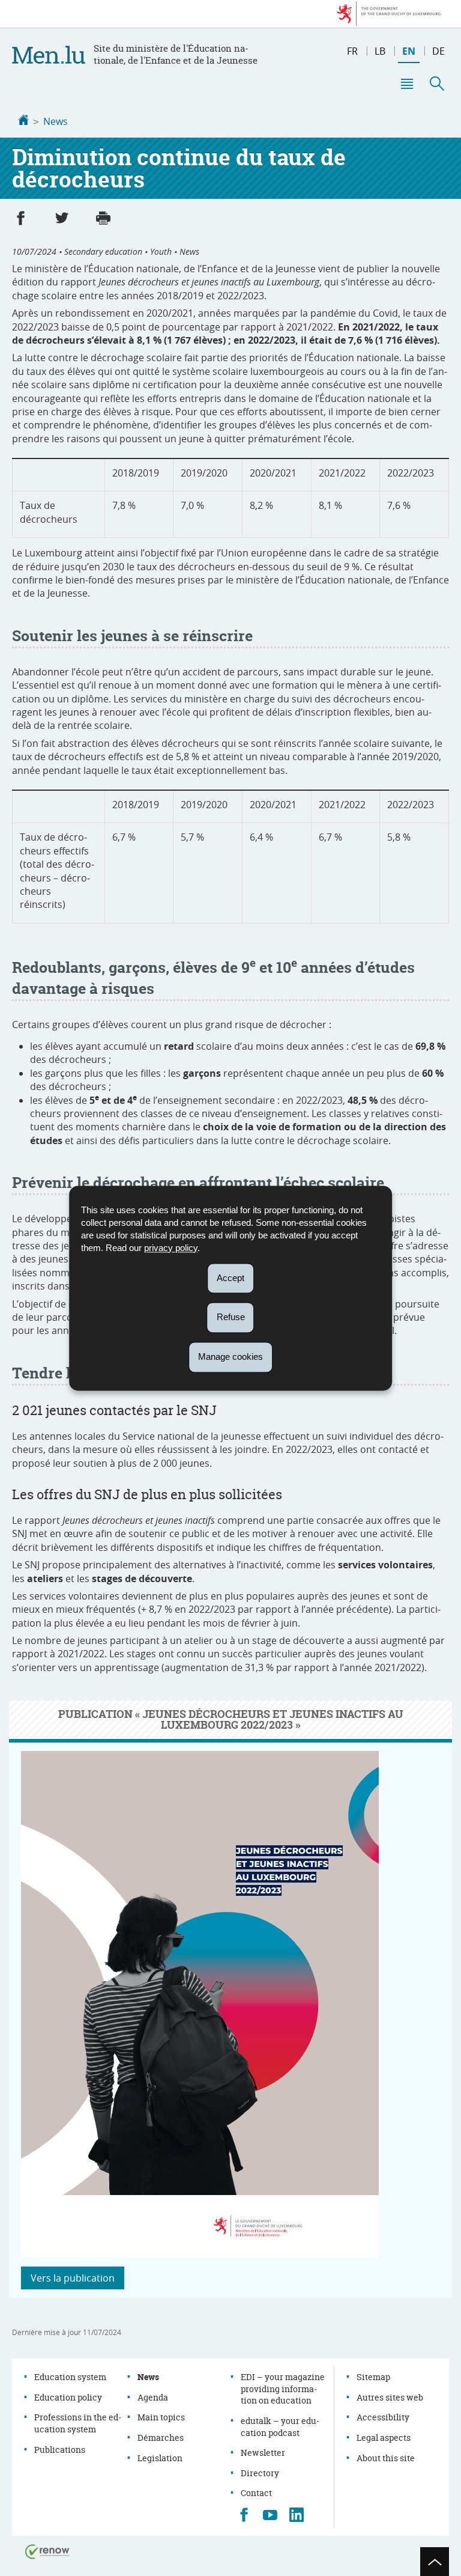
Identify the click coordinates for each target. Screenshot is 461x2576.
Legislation (160, 2458)
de (438, 51)
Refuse (231, 1317)
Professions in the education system (78, 2423)
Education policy (68, 2397)
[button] (406, 84)
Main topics (161, 2417)
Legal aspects (384, 2437)
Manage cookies (230, 1357)
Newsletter (263, 2453)
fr (352, 51)
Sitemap (373, 2377)
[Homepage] (23, 121)
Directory (260, 2473)
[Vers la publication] (200, 2254)
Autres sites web (390, 2397)
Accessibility (383, 2417)
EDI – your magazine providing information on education (283, 2389)
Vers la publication (73, 2278)
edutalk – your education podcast (280, 2427)
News (56, 121)
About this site (386, 2458)
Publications (60, 2450)
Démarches (161, 2437)
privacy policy (171, 1248)
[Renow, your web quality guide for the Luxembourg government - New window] (47, 2551)
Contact (256, 2493)
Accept (230, 1278)
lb (380, 51)
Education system (70, 2377)
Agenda (153, 2397)
